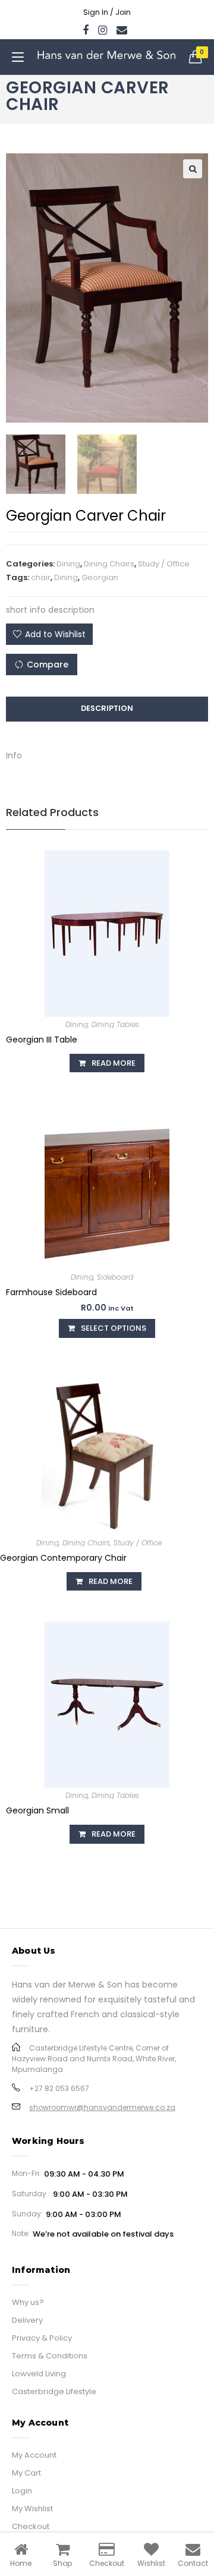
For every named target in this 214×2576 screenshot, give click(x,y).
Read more (114, 1063)
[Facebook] (88, 30)
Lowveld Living (39, 2374)
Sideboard (115, 1277)
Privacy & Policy (42, 2338)
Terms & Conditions (50, 2356)
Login (22, 2491)
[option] (36, 464)
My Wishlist (32, 2509)
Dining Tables (115, 1024)
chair (41, 577)
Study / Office (164, 564)
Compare (48, 665)
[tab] (107, 709)
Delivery (27, 2320)
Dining (68, 564)
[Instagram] (103, 30)
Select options (114, 1328)
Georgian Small (37, 1810)
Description (107, 708)
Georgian (100, 577)
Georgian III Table (42, 1040)
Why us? (28, 2302)
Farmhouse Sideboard (51, 1292)
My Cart (26, 2473)
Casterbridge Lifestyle (54, 2391)
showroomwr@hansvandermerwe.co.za (102, 2107)
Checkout (31, 2526)
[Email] (122, 30)
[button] (49, 634)
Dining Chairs (109, 564)
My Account (34, 2455)
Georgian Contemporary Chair (63, 1558)
